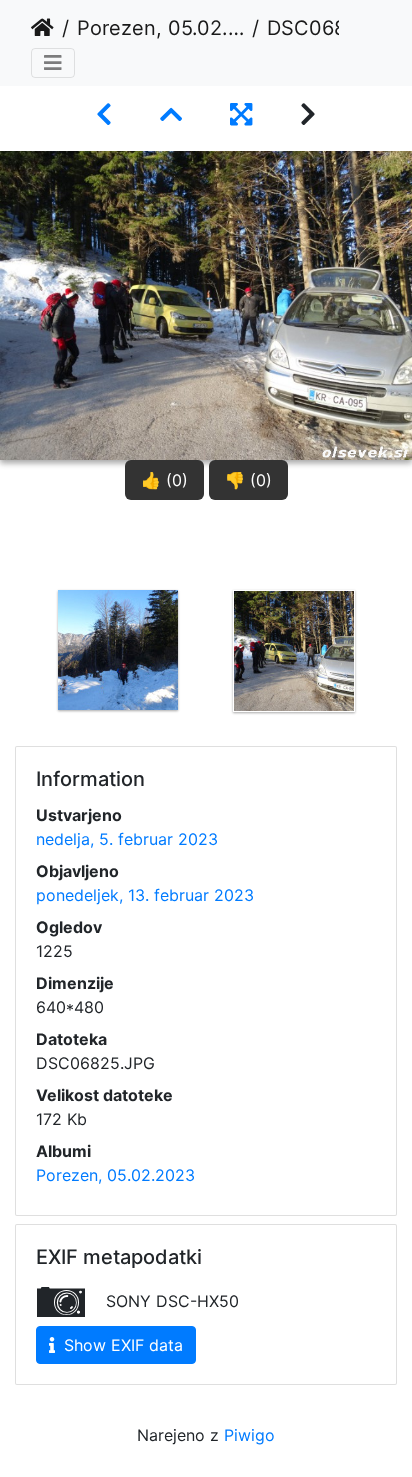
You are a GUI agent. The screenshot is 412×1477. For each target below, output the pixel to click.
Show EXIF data (121, 1345)
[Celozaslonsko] (241, 114)
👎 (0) (248, 480)
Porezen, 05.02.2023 (160, 28)
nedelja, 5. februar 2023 (127, 839)
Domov (42, 28)
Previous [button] (15, 685)
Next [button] (397, 685)
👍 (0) (164, 480)
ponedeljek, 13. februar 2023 (145, 895)
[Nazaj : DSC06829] (104, 114)
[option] (118, 681)
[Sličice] (171, 114)
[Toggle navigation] (53, 63)
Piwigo (249, 1435)
